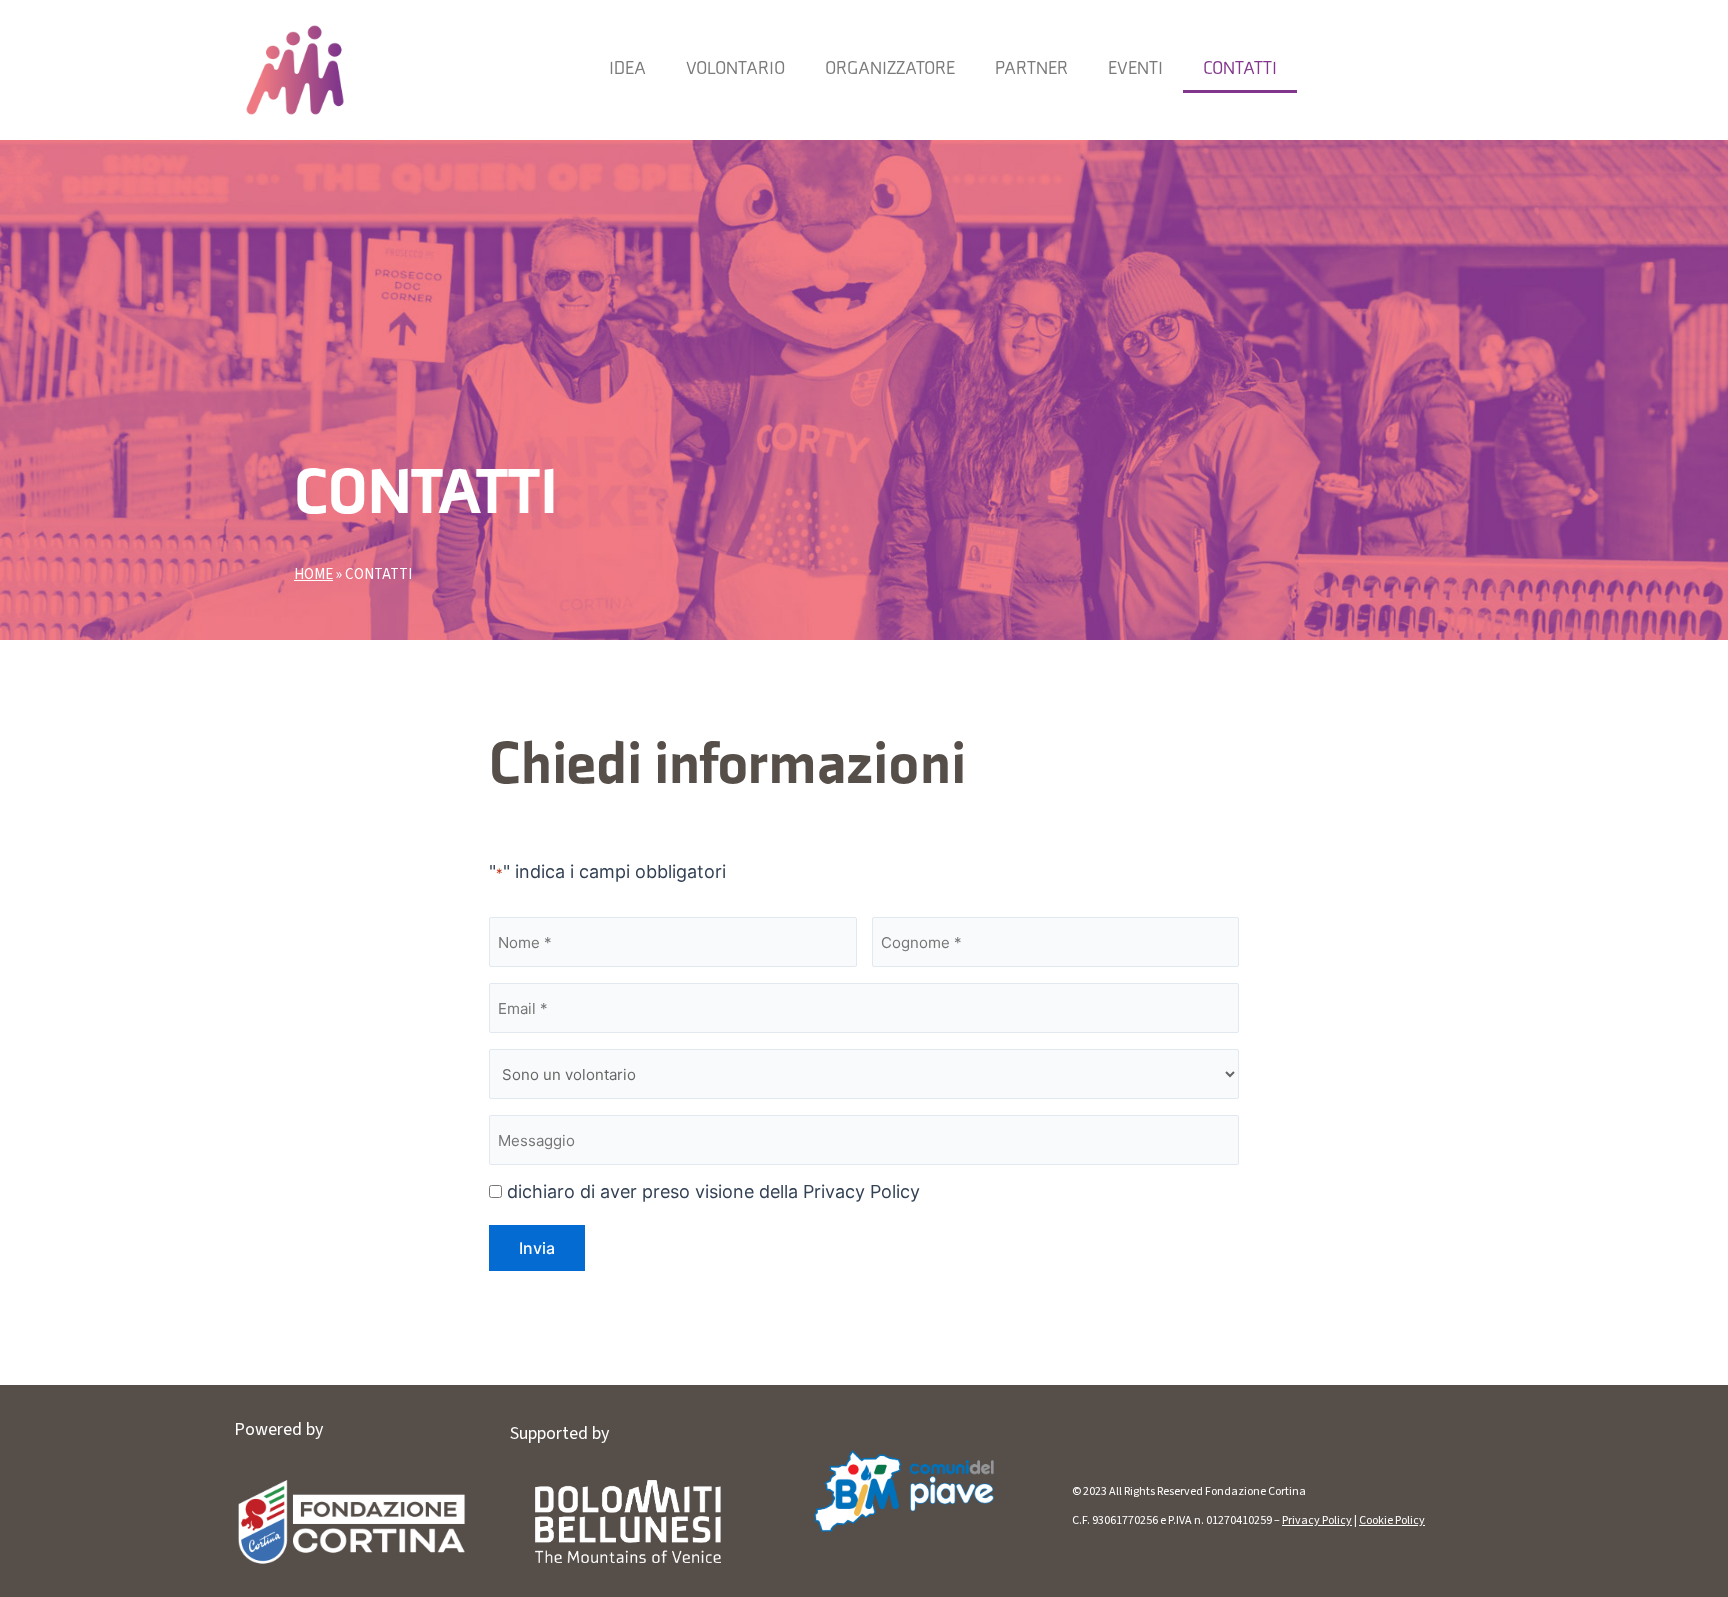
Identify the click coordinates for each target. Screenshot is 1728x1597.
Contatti (1240, 69)
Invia (537, 1248)
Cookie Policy (1392, 1520)
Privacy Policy (1317, 1520)
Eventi (1135, 69)
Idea (627, 69)
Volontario (735, 69)
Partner (1031, 69)
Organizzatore (890, 69)
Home (313, 574)
